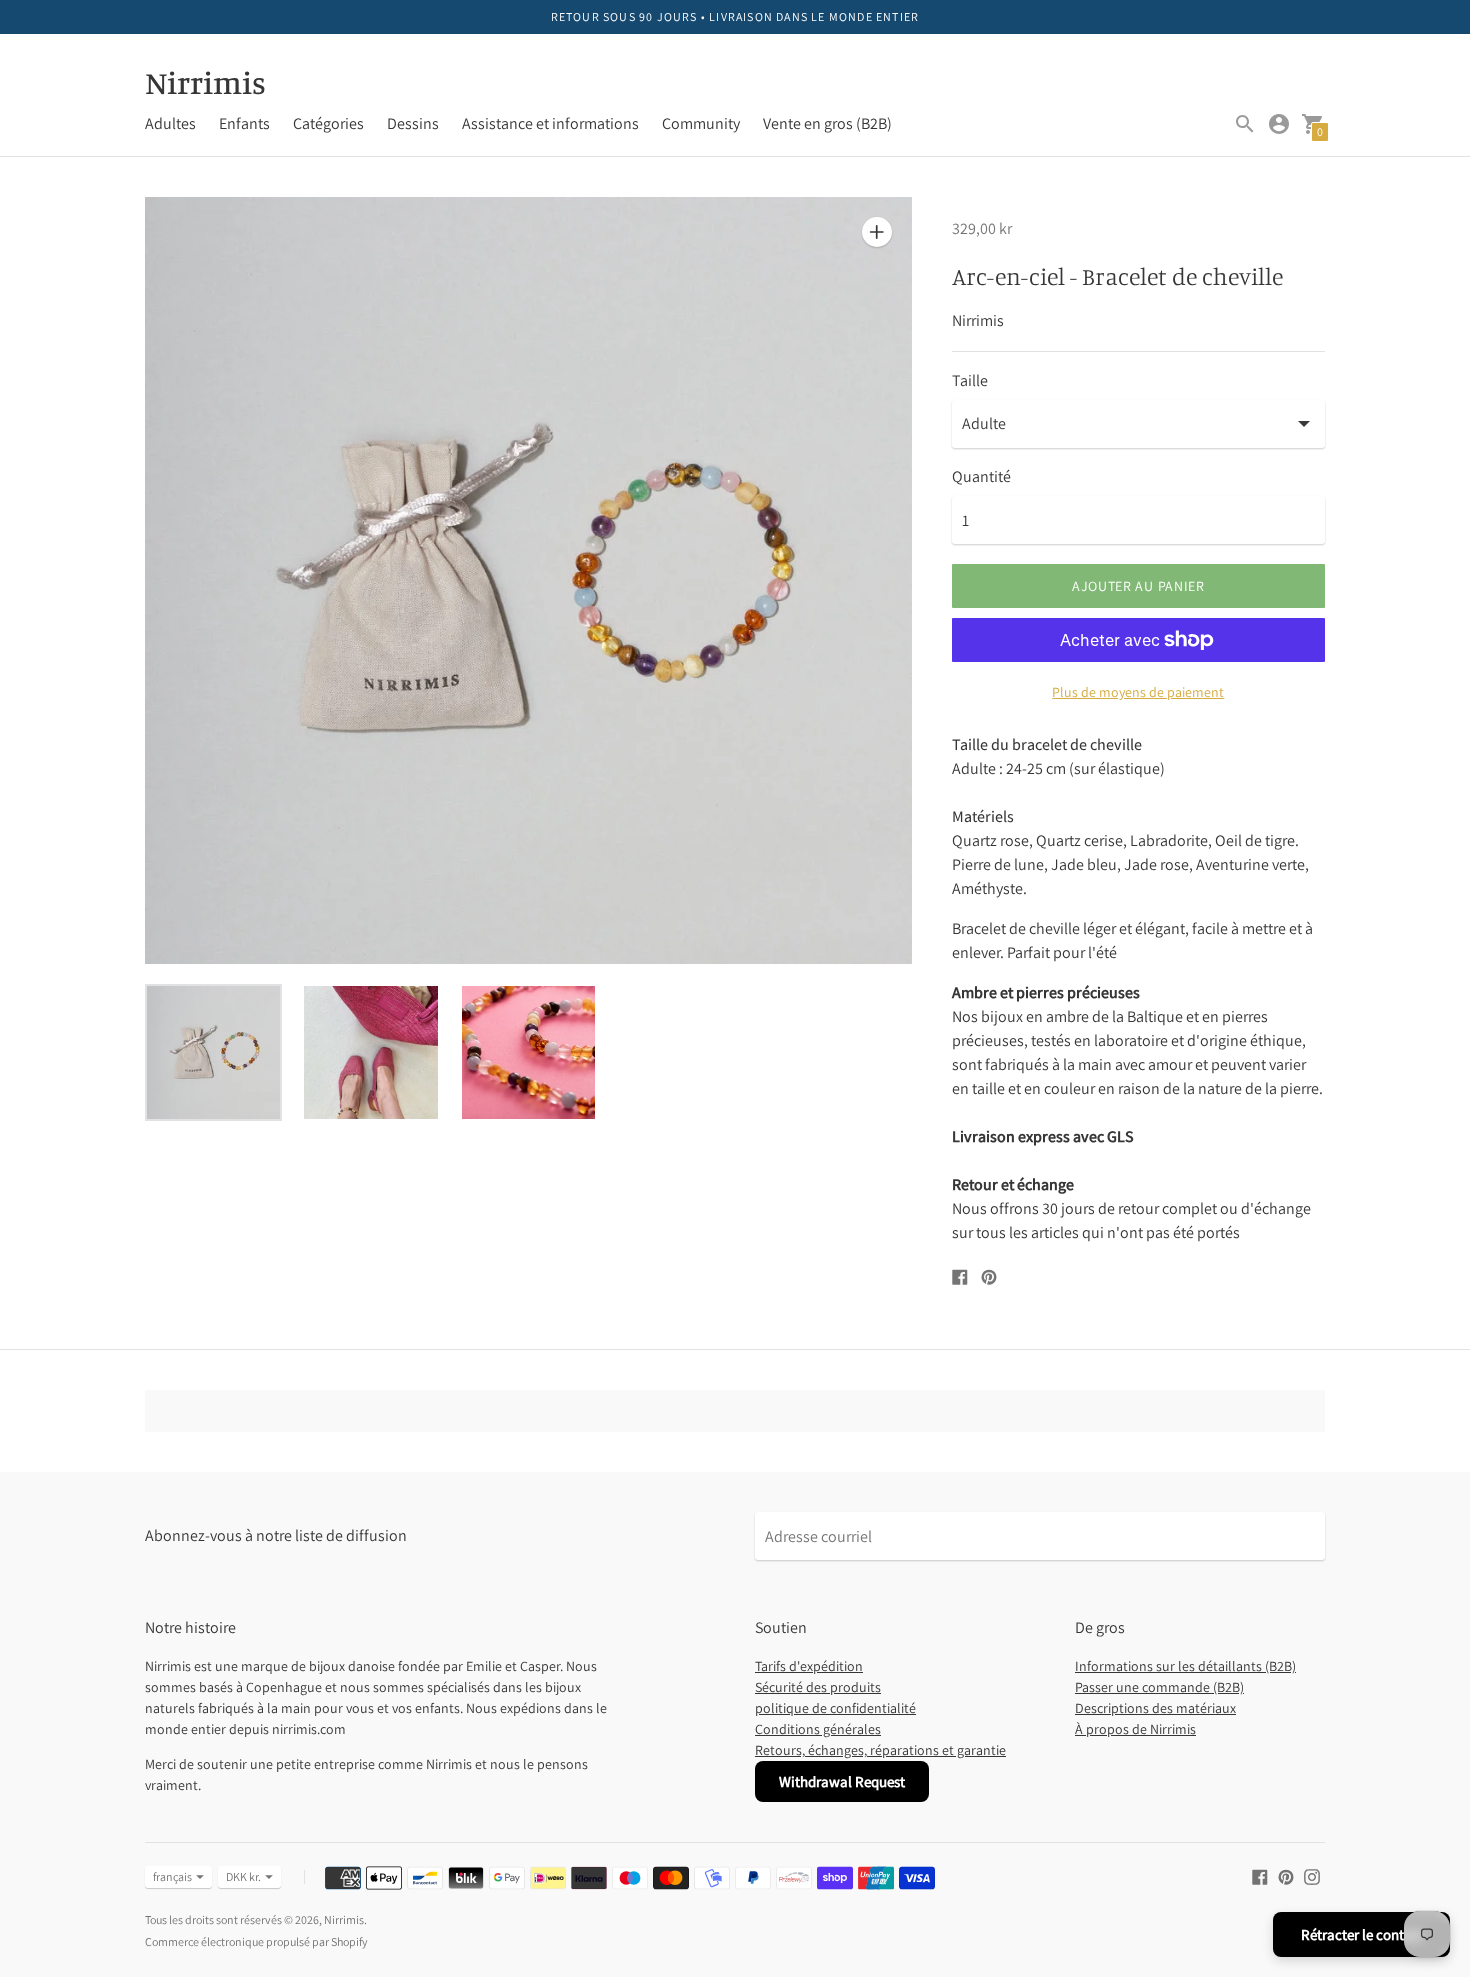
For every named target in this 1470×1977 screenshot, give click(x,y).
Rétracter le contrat (1361, 1934)
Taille (970, 381)
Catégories (328, 123)
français (172, 1876)
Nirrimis (344, 1919)
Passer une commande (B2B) (1159, 1687)
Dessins (413, 123)
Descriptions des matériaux (1155, 1708)
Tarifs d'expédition (809, 1666)
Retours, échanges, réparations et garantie (880, 1750)
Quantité (981, 477)
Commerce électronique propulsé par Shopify (256, 1941)
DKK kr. (243, 1876)
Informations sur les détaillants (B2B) (1185, 1666)
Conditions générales (818, 1729)
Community (701, 123)
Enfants (244, 123)
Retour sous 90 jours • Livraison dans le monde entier (735, 16)
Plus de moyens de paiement (1138, 692)
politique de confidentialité (835, 1708)
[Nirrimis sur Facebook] (1260, 1875)
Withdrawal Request (842, 1781)
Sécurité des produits (818, 1687)
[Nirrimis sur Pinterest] (1286, 1875)
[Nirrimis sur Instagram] (1312, 1875)
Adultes (170, 123)
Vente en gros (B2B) (827, 123)
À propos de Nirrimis (1135, 1729)
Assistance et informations (550, 123)
